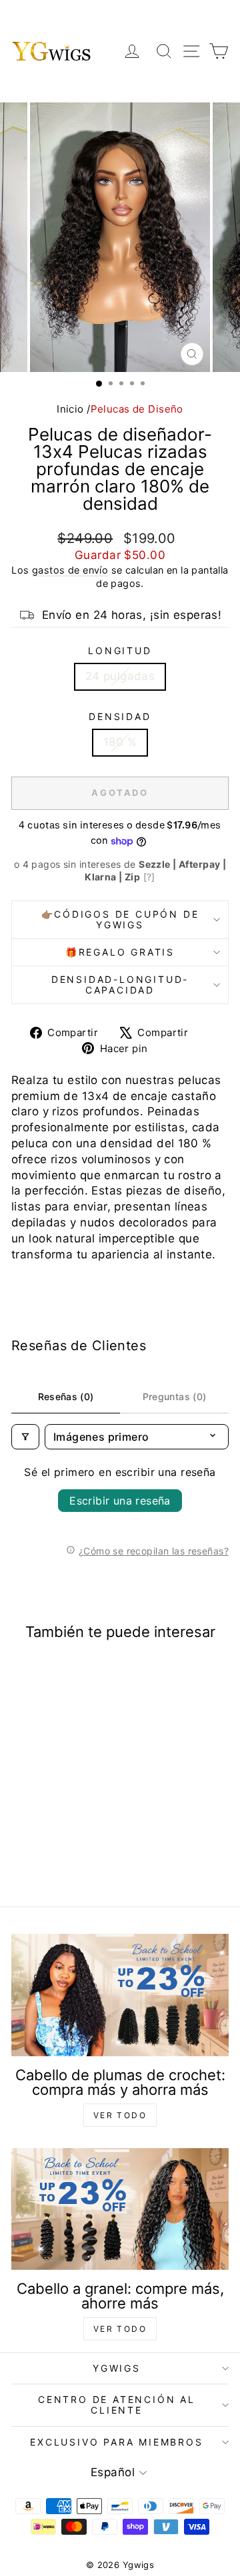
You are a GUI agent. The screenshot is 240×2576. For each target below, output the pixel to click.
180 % (120, 742)
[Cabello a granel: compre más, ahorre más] (120, 2209)
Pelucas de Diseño (137, 409)
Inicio (70, 409)
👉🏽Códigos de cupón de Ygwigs (120, 919)
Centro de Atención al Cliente (117, 2405)
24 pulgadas (120, 676)
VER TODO (120, 2115)
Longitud (120, 650)
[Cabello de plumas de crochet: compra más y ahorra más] (120, 1995)
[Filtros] (25, 1437)
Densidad (120, 716)
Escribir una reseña (120, 1501)
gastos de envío (70, 570)
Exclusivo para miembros (116, 2442)
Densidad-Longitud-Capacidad (120, 985)
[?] (149, 877)
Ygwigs (117, 2368)
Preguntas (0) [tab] (175, 1396)
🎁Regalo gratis (120, 952)
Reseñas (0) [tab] (66, 1396)
